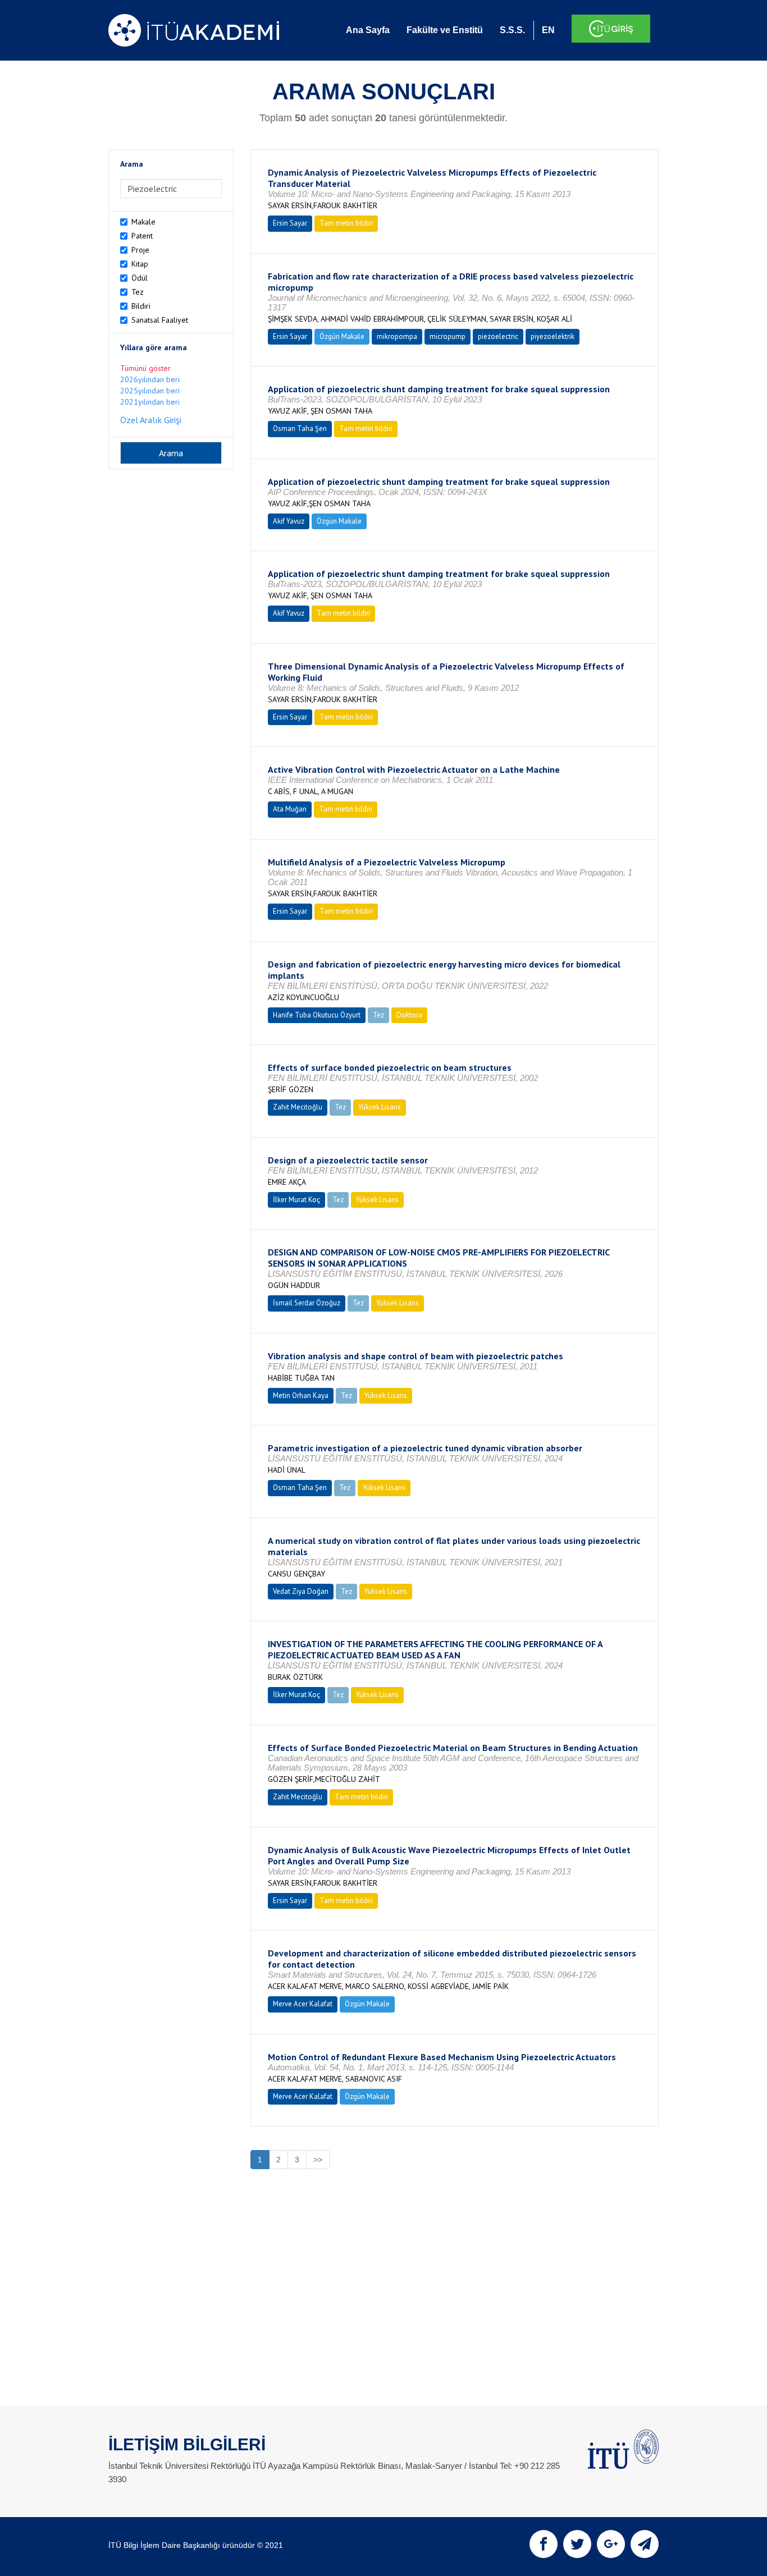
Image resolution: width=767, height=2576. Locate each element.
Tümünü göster (145, 368)
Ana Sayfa (368, 30)
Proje (140, 250)
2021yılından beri (150, 402)
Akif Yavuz (289, 521)
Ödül (140, 278)
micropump (448, 336)
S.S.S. (512, 30)
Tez (138, 292)
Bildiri (141, 306)
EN (548, 30)
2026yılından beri (150, 379)
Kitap (140, 264)
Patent (142, 236)
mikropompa (397, 336)
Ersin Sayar (290, 223)
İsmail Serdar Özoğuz (307, 1303)
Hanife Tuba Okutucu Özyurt (317, 1015)
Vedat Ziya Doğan (301, 1591)
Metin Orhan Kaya (301, 1395)
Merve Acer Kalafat (303, 2004)
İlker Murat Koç (296, 1200)
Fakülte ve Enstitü (445, 30)
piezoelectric (498, 336)
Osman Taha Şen (300, 428)
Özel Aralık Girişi (151, 420)
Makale (143, 222)
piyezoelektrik (553, 336)
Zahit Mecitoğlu (298, 1107)
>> (318, 2160)
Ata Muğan (290, 809)
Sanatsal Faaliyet (160, 320)
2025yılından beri (150, 391)
